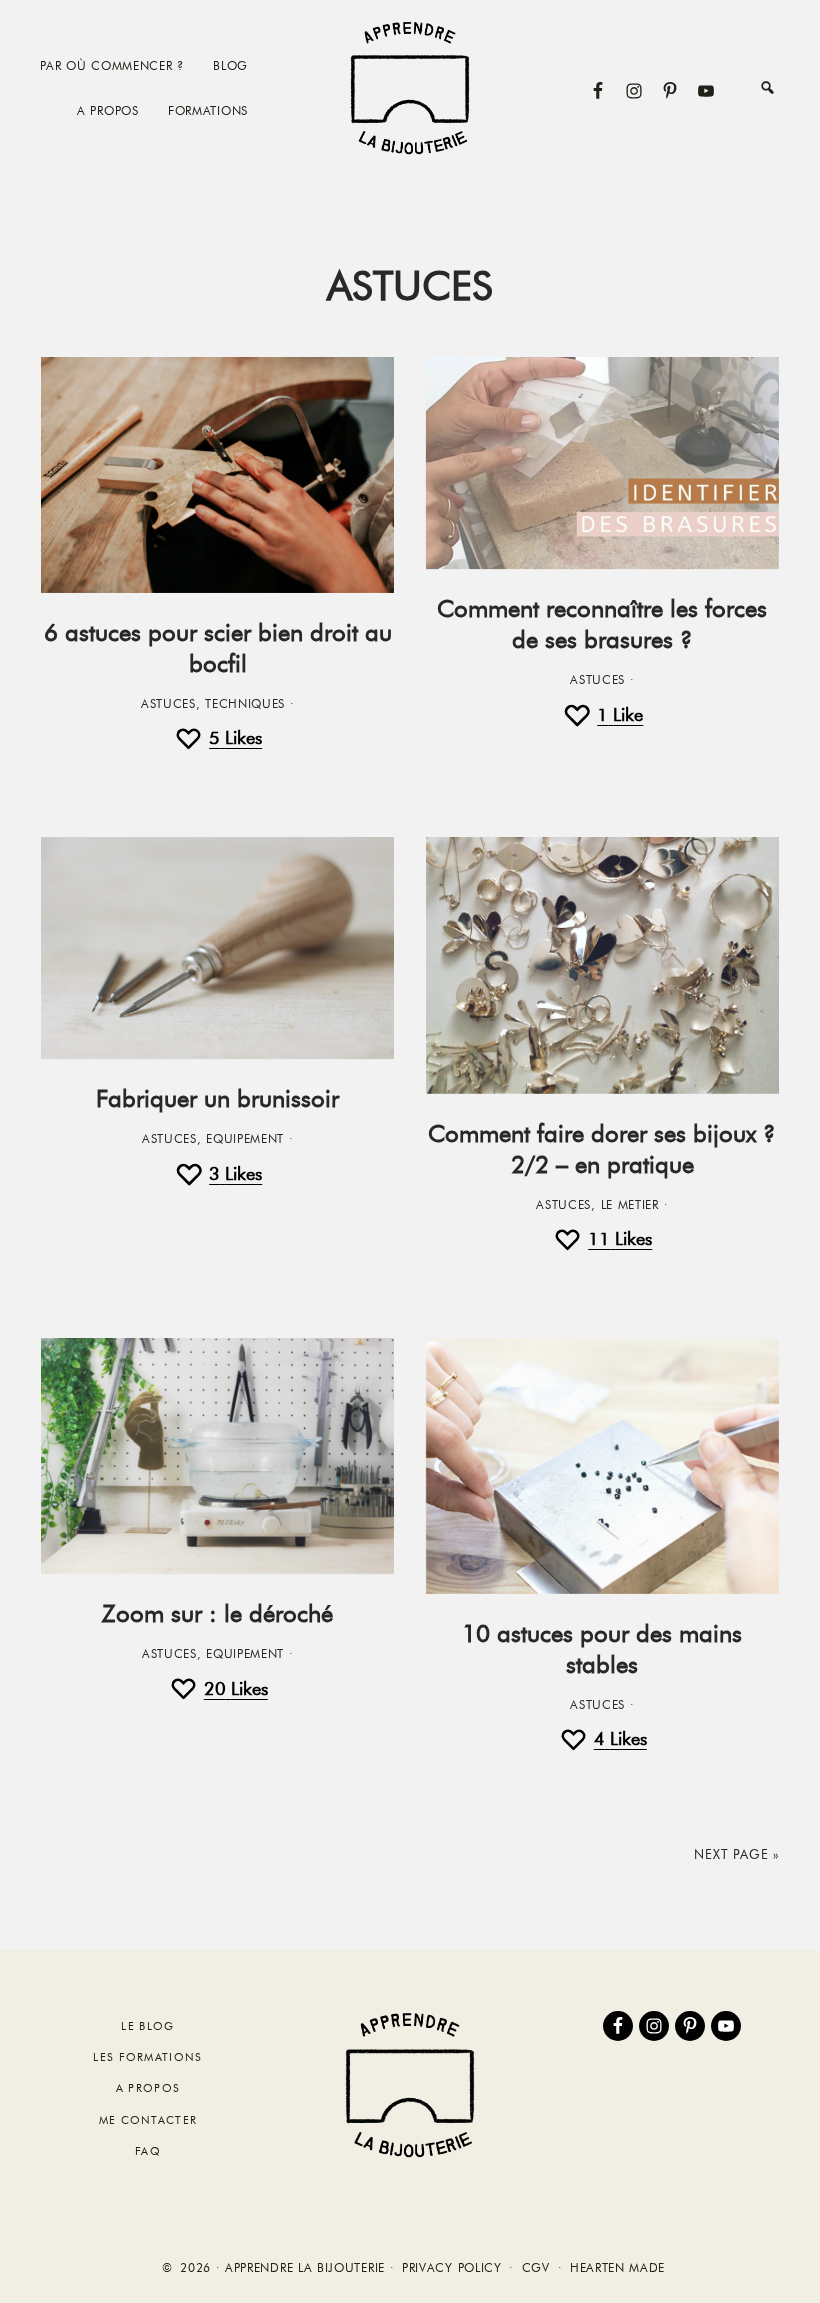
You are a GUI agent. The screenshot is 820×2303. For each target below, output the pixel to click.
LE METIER (630, 1205)
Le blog (147, 2026)
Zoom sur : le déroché (217, 1613)
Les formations (147, 2057)
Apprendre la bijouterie (410, 87)
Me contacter (148, 2120)
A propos (148, 2088)
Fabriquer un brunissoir (217, 1098)
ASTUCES (168, 704)
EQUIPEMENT (245, 1139)
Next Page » (736, 1854)
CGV (536, 2268)
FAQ (148, 2151)
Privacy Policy (452, 2268)
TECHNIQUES (245, 704)
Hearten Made (617, 2268)
